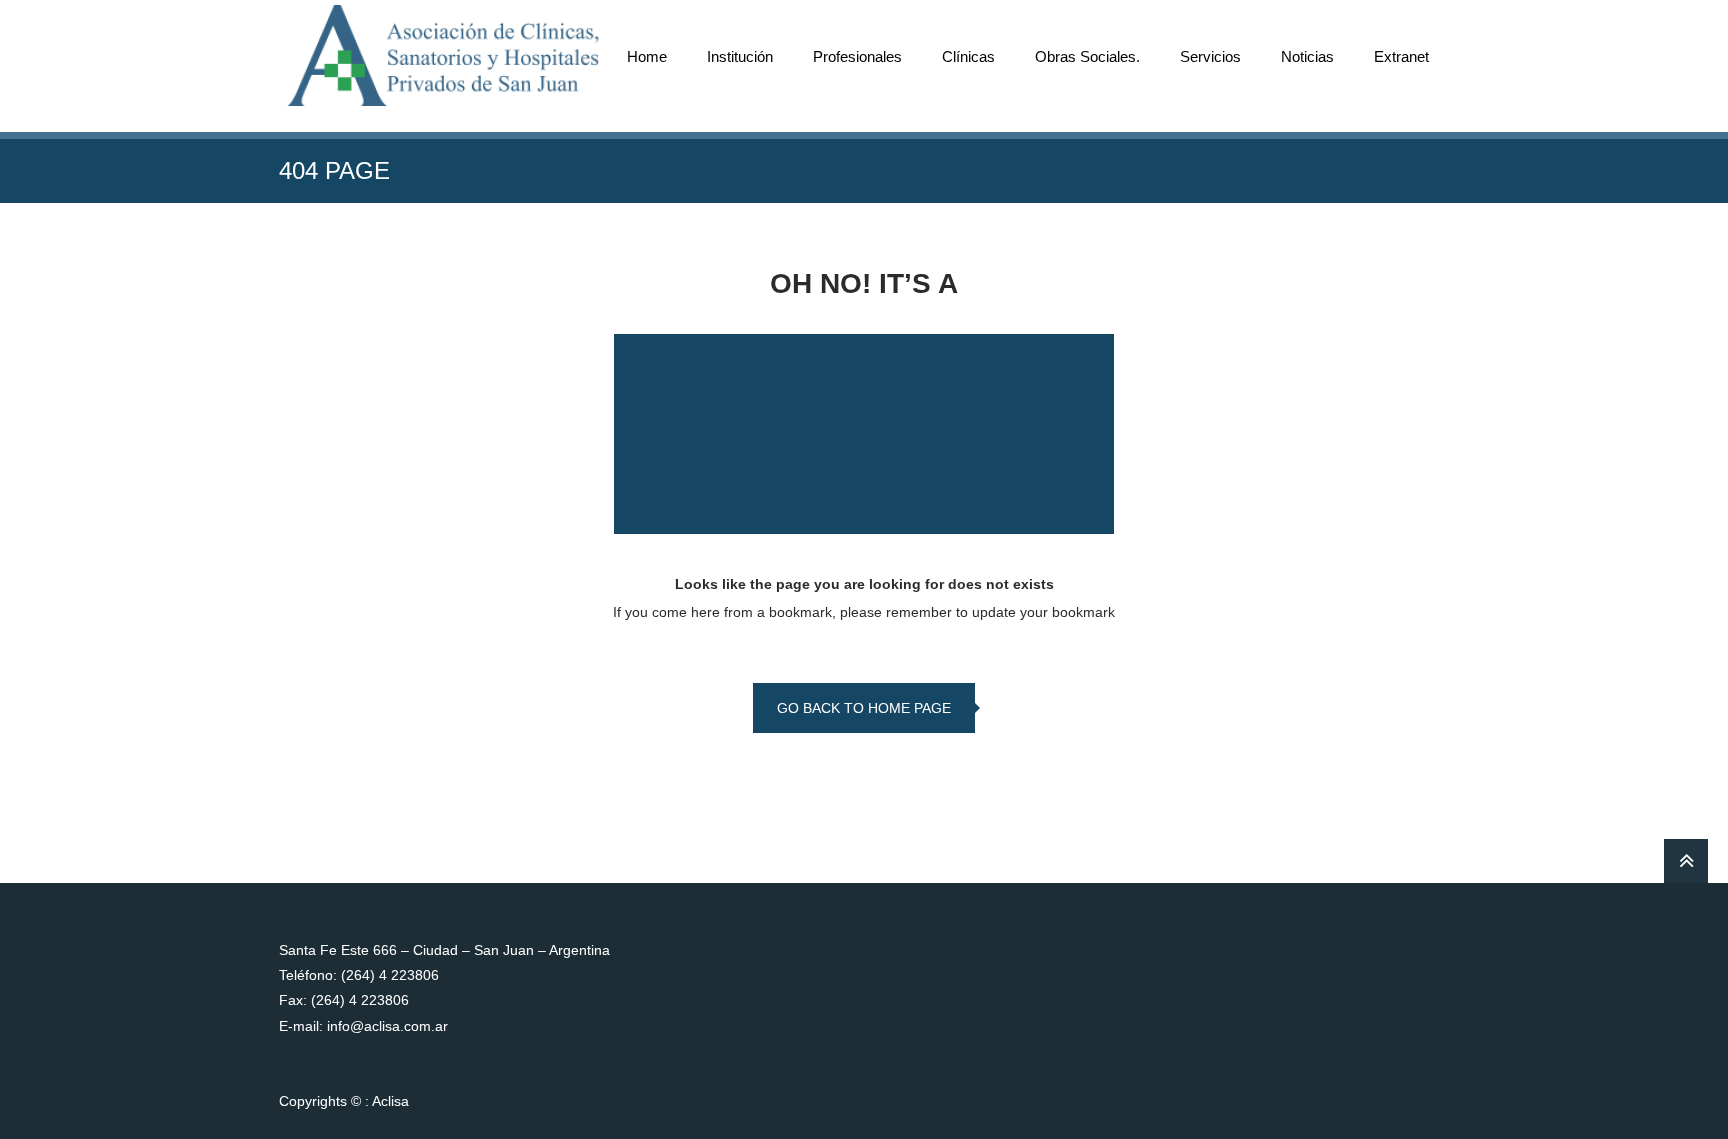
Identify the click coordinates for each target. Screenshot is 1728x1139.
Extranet (1401, 56)
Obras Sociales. (1087, 56)
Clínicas (968, 56)
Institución (740, 56)
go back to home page (864, 708)
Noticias (1307, 56)
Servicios (1210, 56)
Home (647, 56)
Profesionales (857, 56)
